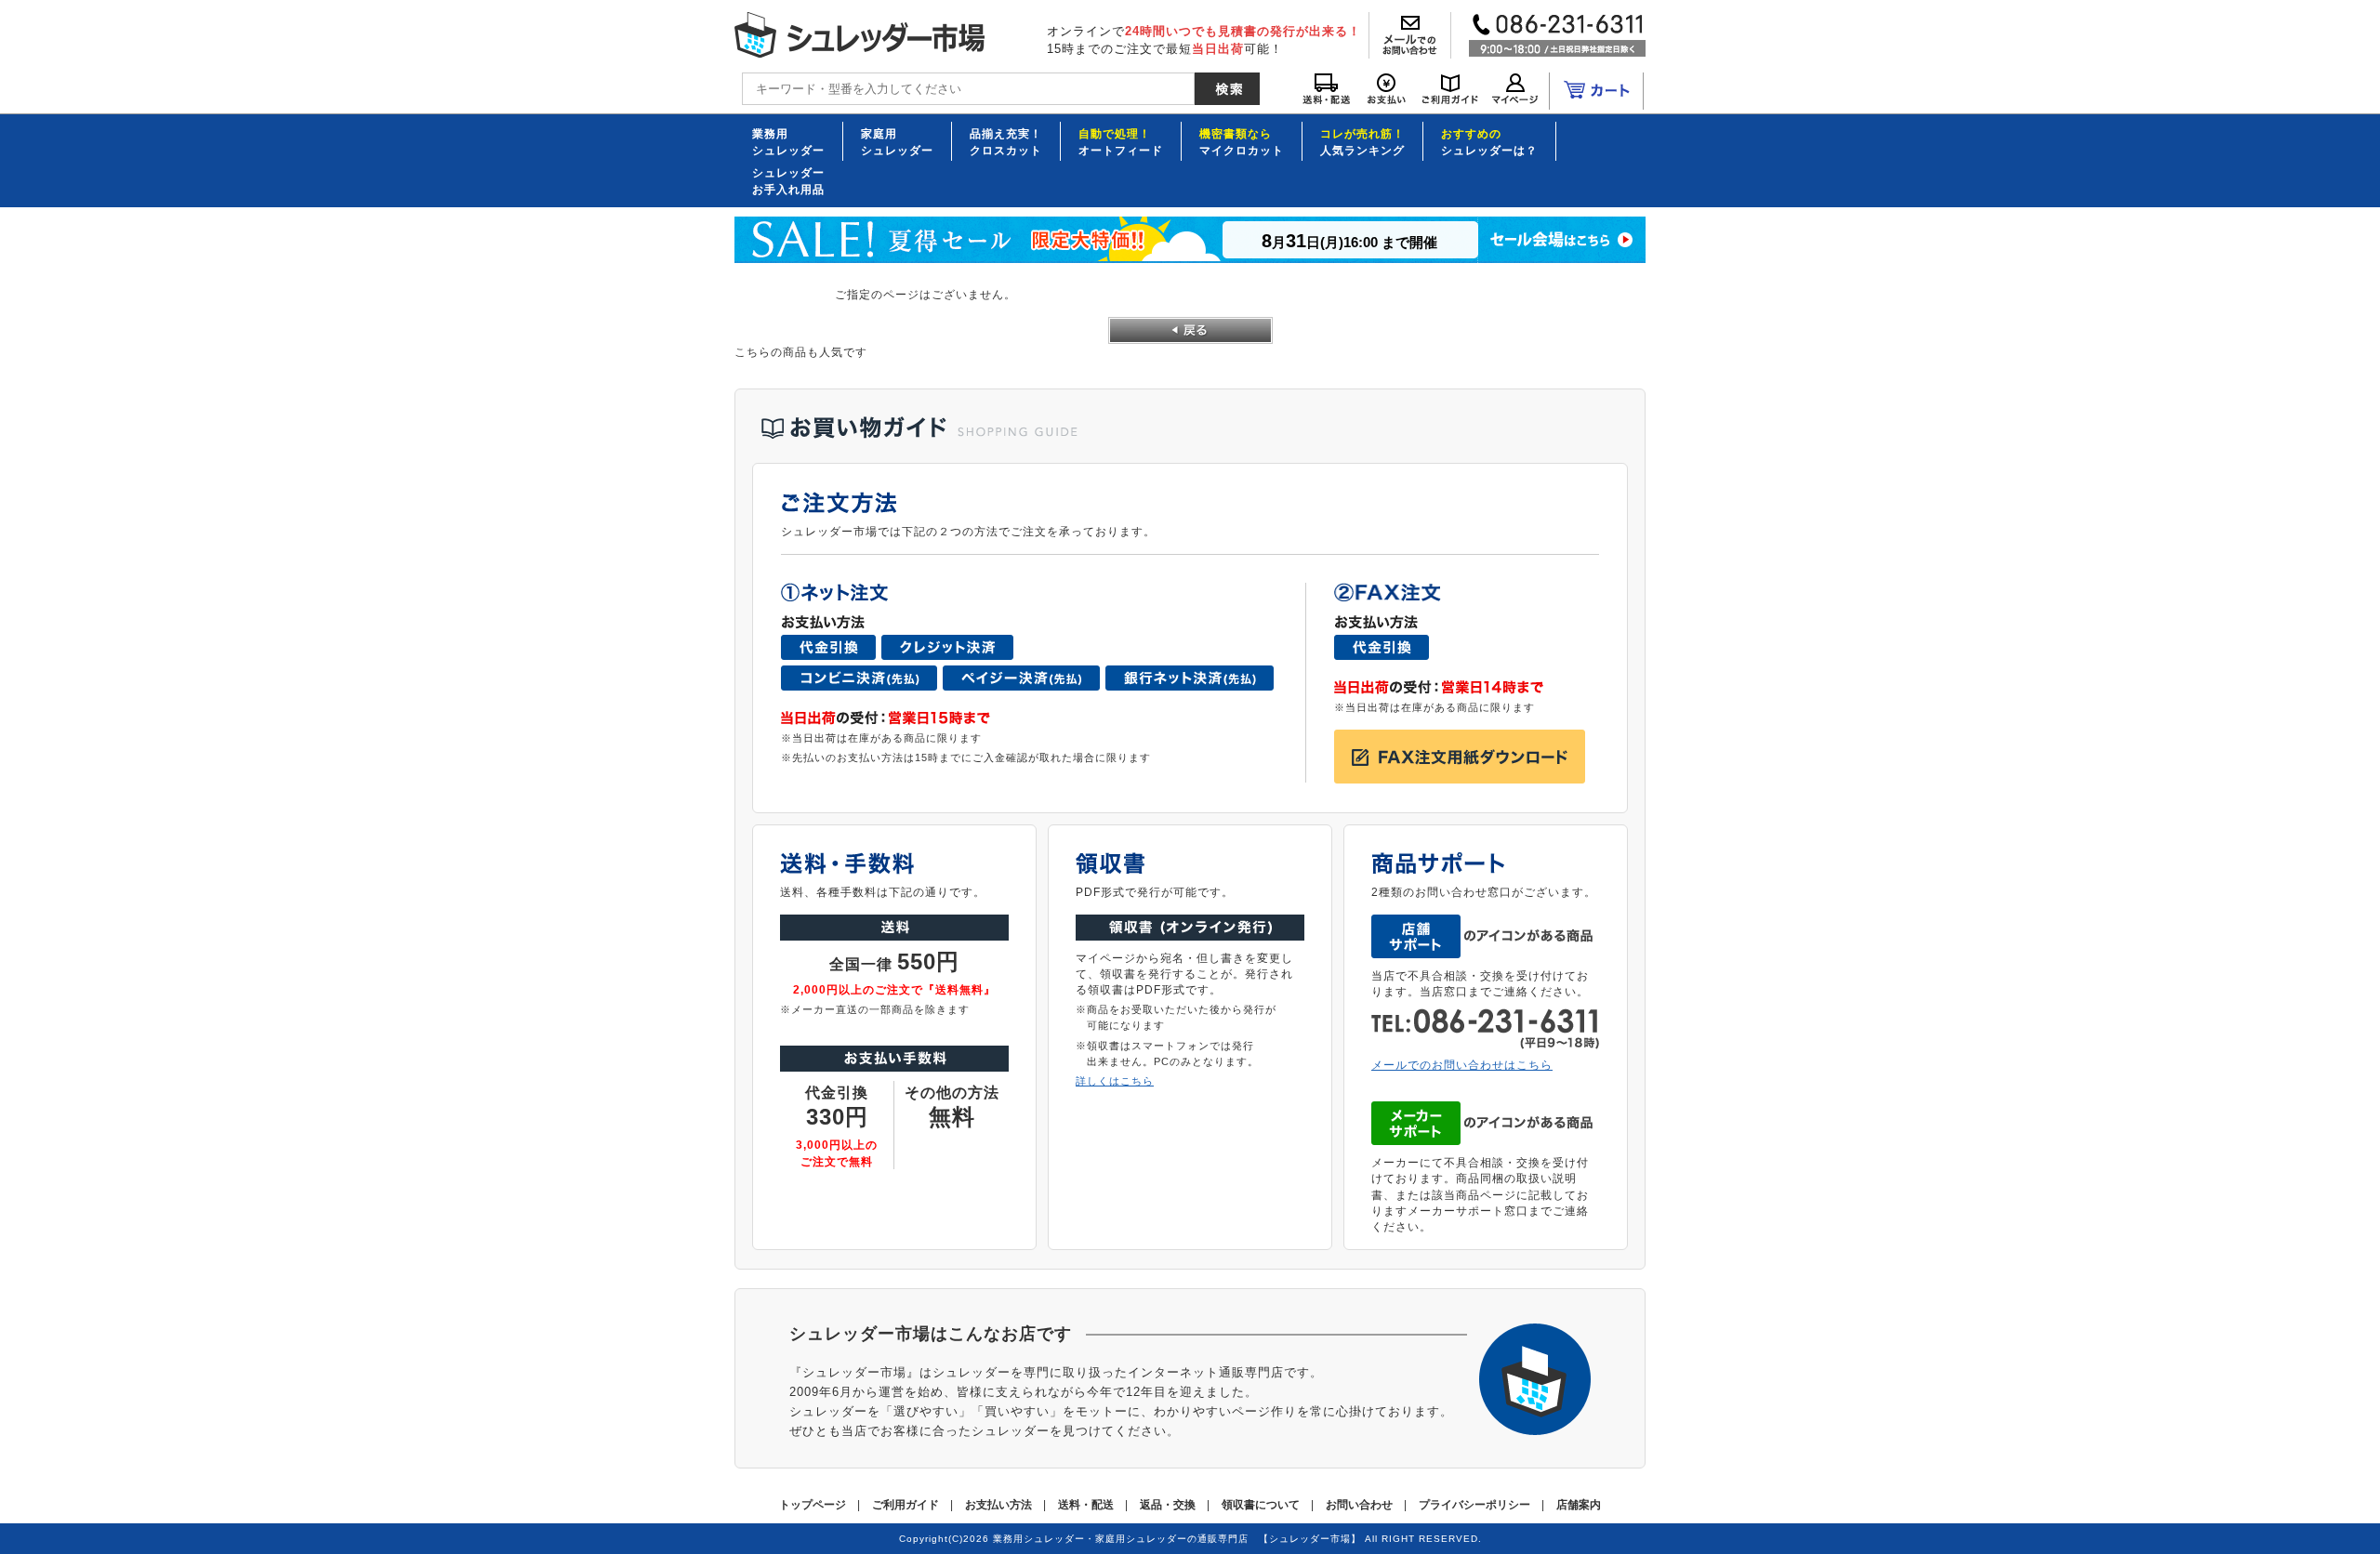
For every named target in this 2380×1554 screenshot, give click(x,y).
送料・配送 (1086, 1505)
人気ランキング (1362, 141)
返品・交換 (1168, 1505)
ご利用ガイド (906, 1505)
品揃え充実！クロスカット (1006, 141)
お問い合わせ (1359, 1505)
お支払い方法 (998, 1505)
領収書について (1261, 1505)
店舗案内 (1579, 1505)
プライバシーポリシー (1474, 1505)
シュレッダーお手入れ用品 (788, 180)
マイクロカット (1242, 141)
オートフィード (1121, 141)
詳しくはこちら (1115, 1081)
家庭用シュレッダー (897, 141)
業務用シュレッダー (788, 141)
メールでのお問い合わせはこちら (1462, 1065)
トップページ (813, 1505)
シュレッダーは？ (1489, 141)
